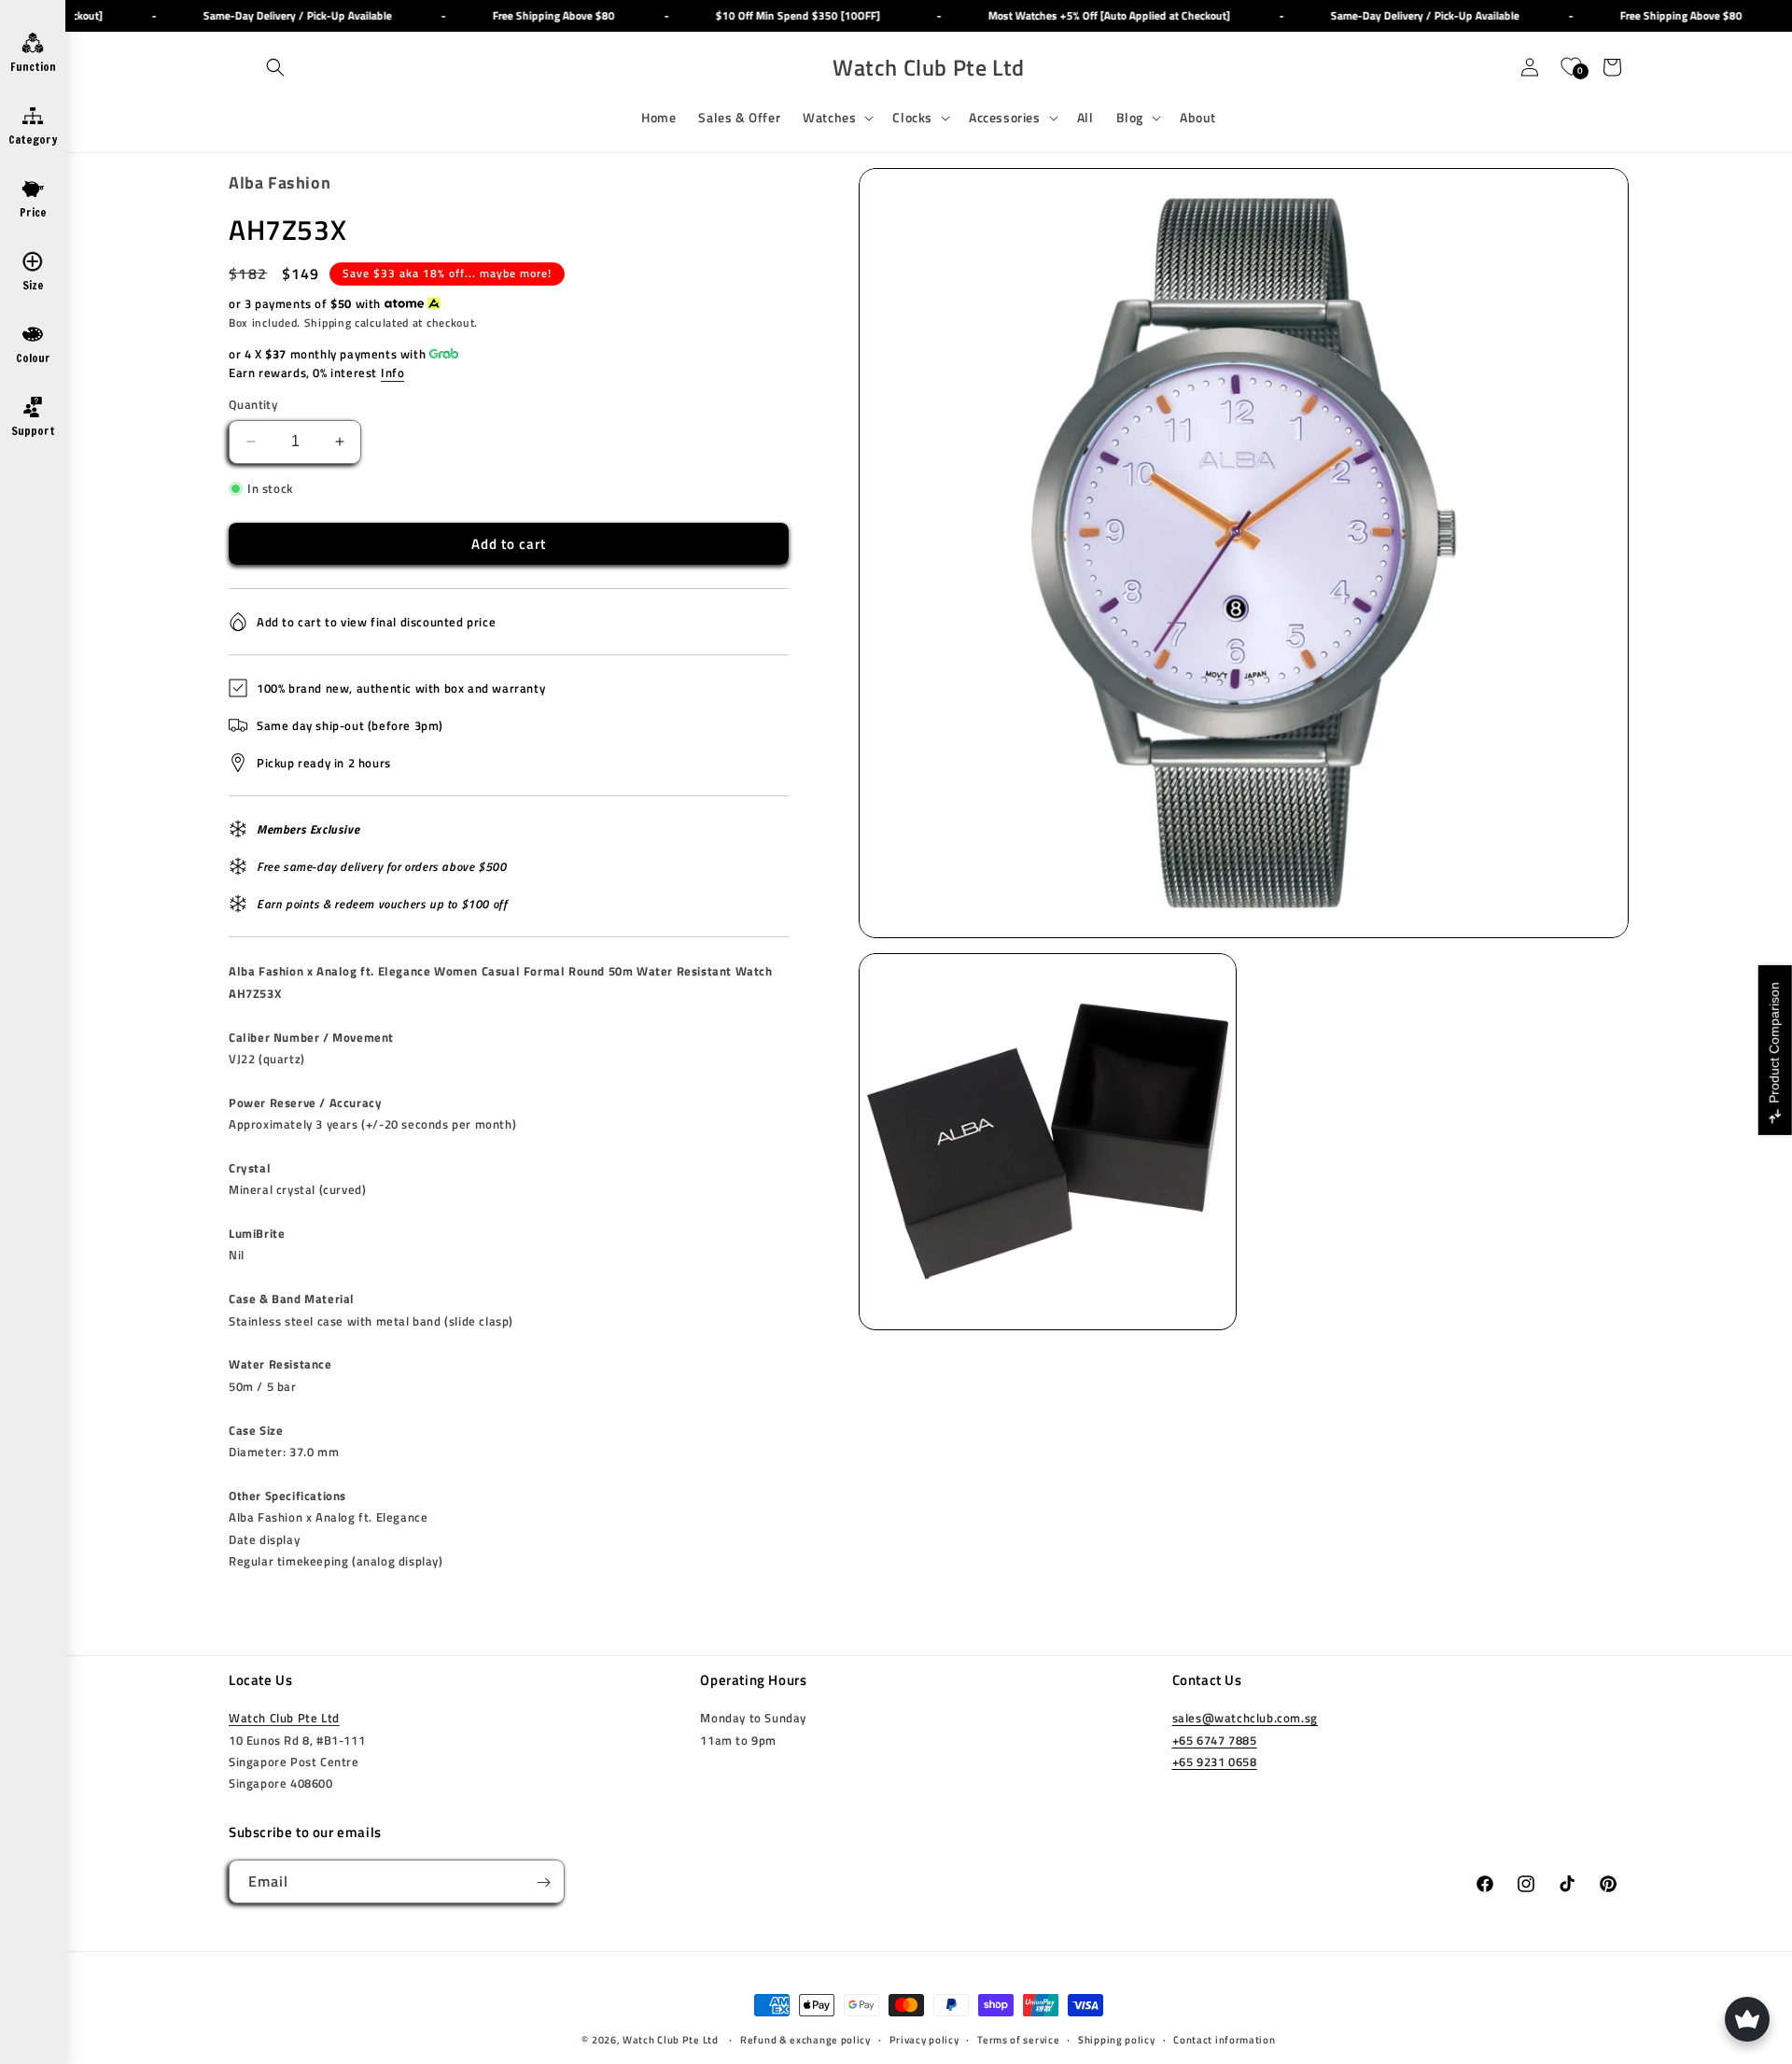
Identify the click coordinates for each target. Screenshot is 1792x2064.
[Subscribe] (543, 1882)
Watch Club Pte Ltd (284, 1719)
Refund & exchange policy (805, 2040)
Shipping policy (1117, 2040)
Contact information (1224, 2040)
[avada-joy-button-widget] (1747, 2019)
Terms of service (1018, 2040)
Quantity (253, 405)
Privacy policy (924, 2040)
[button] (275, 67)
